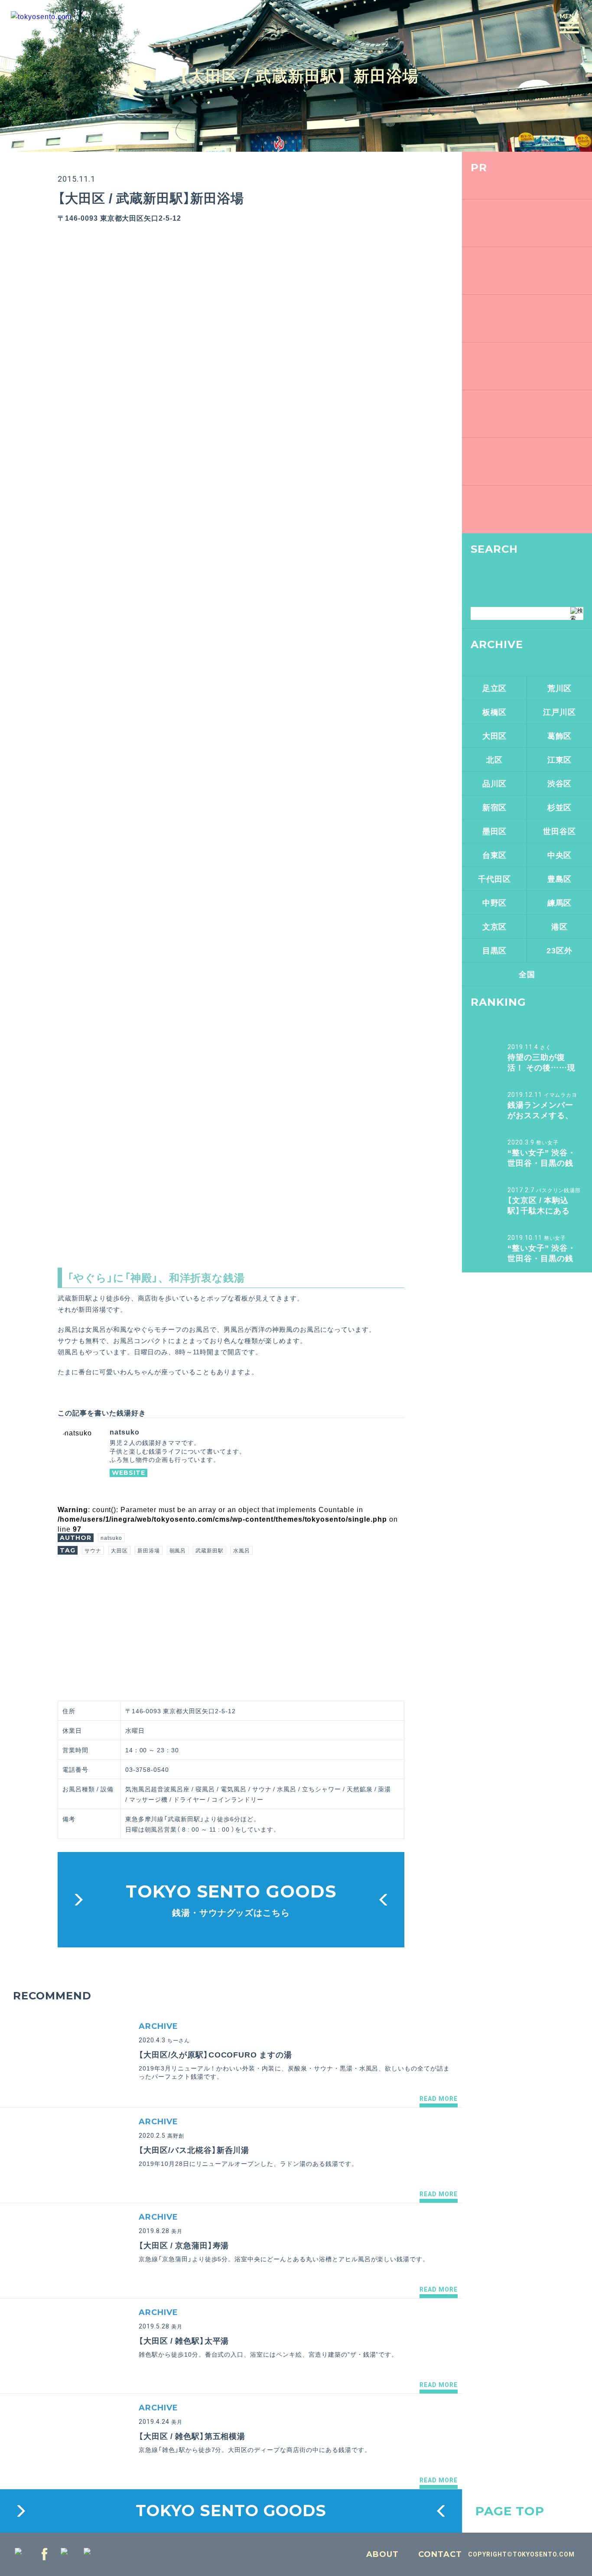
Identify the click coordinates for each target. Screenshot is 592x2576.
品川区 (495, 783)
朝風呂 (178, 1550)
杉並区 (560, 807)
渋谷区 (560, 783)
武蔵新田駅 (210, 1550)
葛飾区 (560, 735)
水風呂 (242, 1550)
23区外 (559, 950)
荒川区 (560, 688)
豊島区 (560, 879)
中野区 (495, 902)
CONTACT (440, 2554)
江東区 (560, 759)
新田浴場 (149, 1550)
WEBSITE (128, 1473)
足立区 (495, 688)
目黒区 (495, 950)
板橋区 (495, 712)
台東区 (495, 855)
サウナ (93, 1550)
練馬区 (560, 902)
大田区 (119, 1550)
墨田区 (495, 831)
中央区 (560, 855)
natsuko (111, 1538)
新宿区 (495, 807)
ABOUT (382, 2554)
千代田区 (494, 879)
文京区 (495, 926)
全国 (527, 974)
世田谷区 (559, 831)
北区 (494, 759)
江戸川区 (559, 712)
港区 (559, 926)
